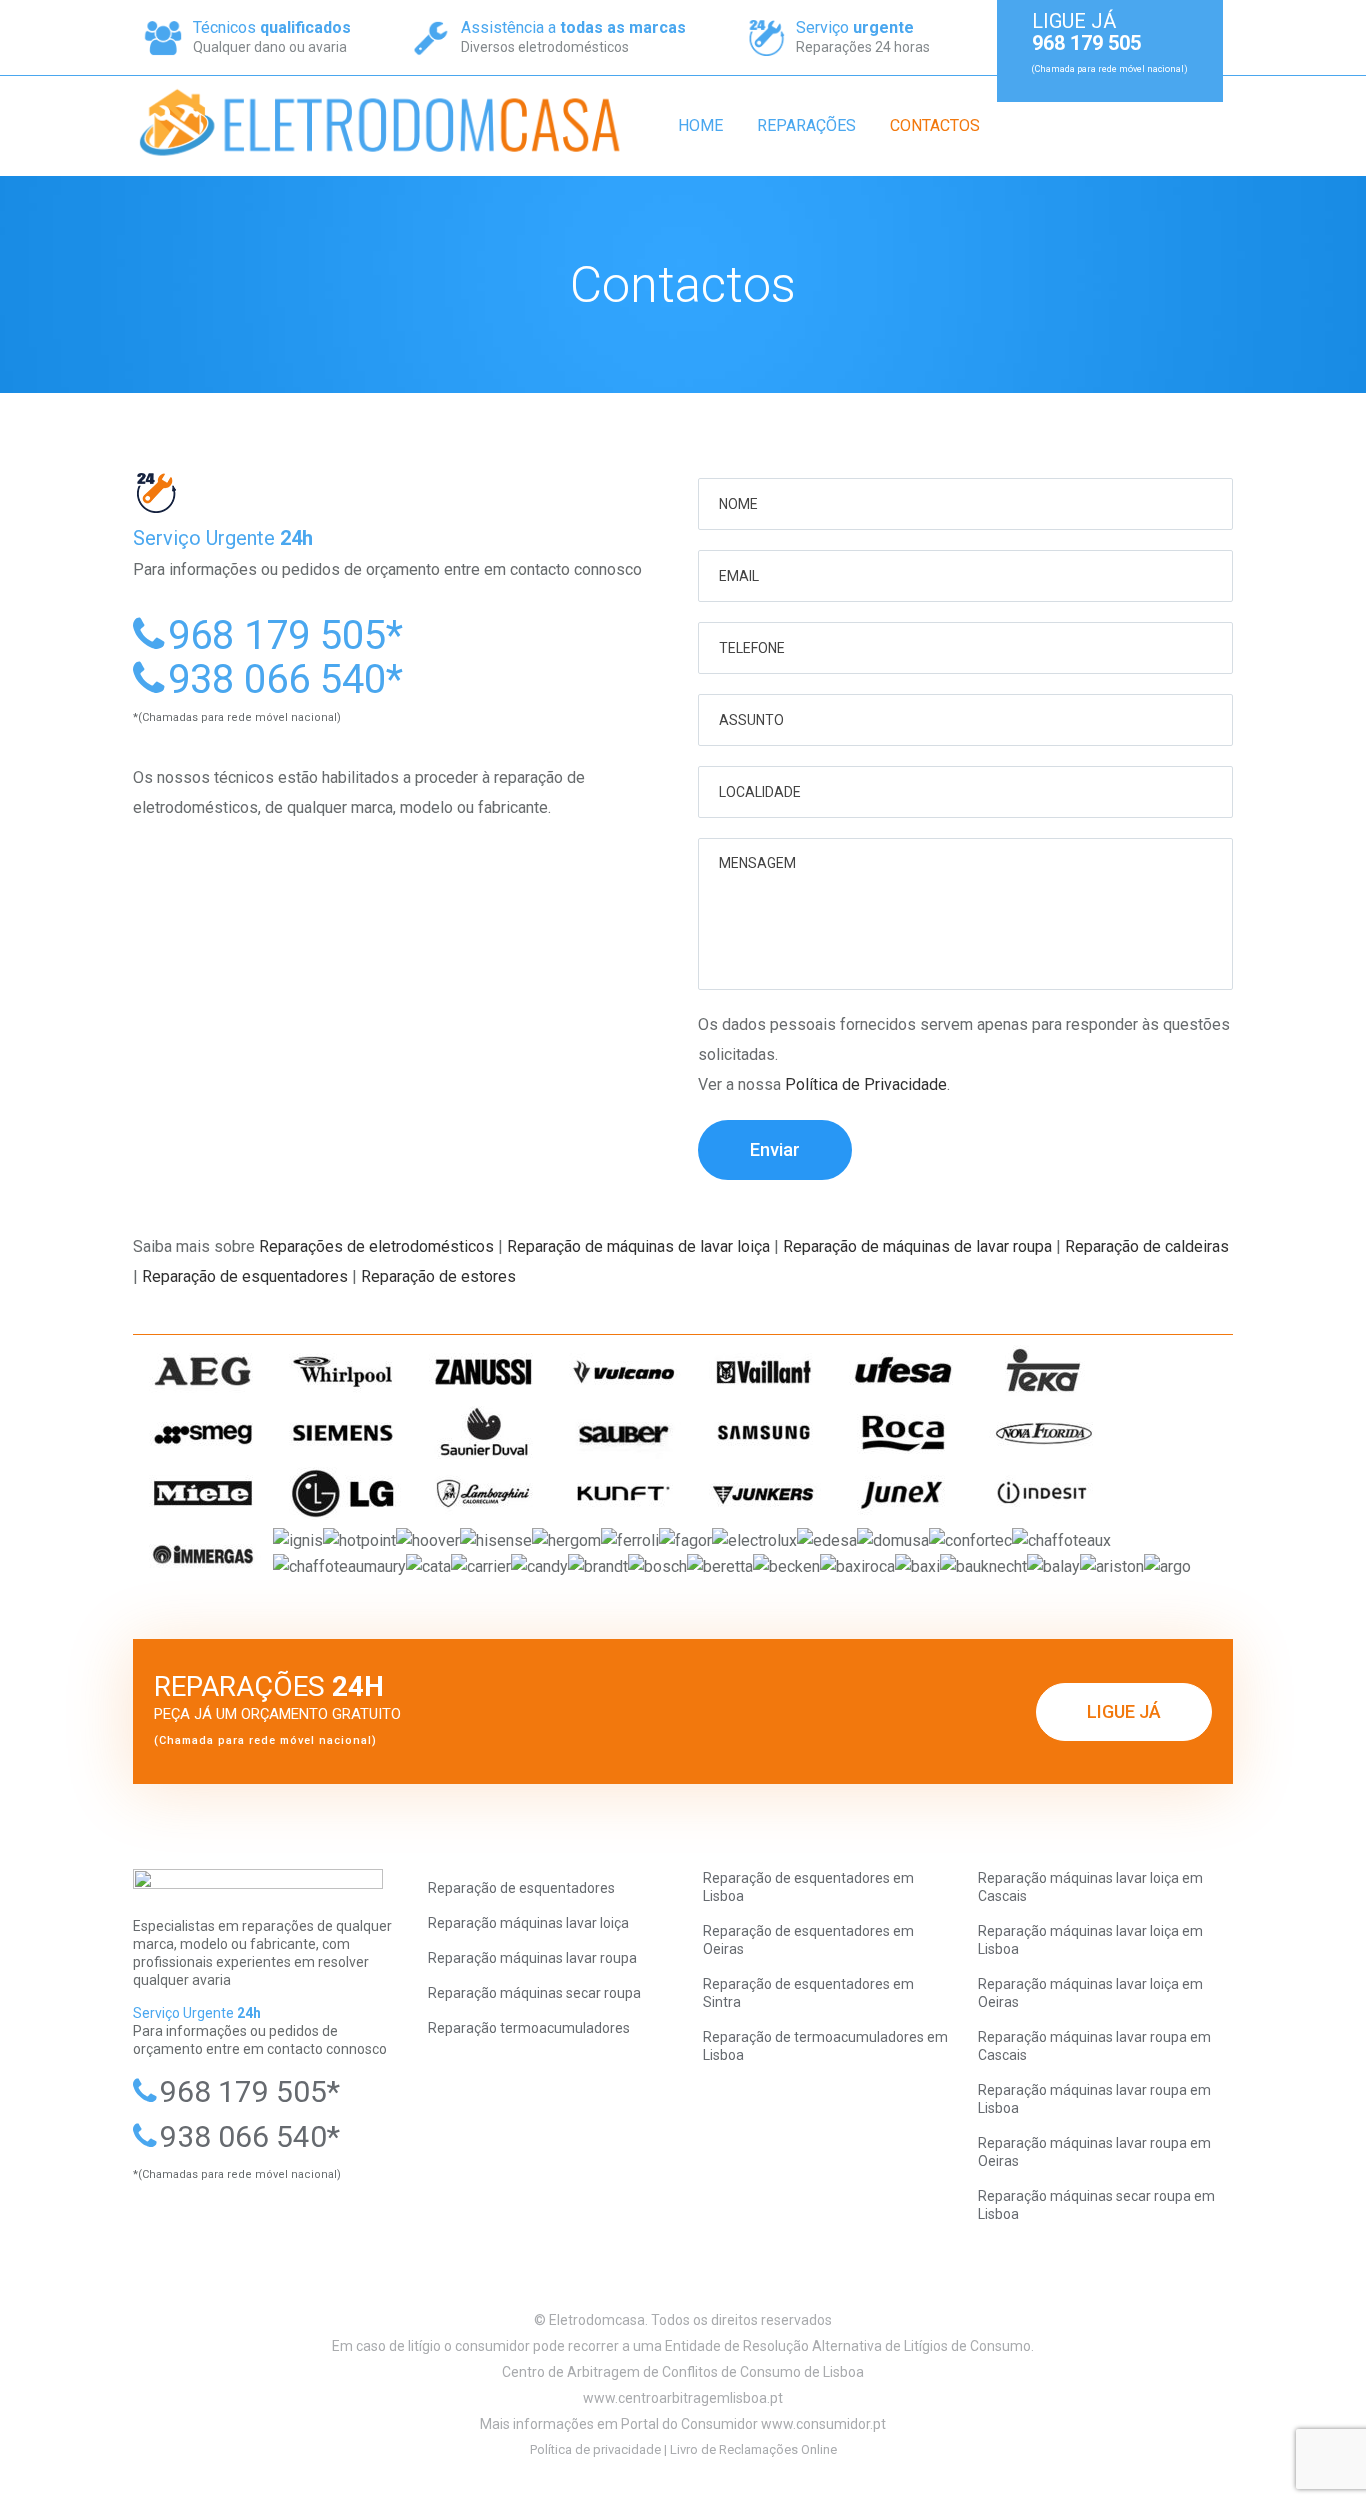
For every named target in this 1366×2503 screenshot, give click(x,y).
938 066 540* (285, 679)
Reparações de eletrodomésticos (376, 1246)
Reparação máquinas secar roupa (534, 1993)
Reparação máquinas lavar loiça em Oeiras (1090, 1993)
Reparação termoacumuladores (529, 2028)
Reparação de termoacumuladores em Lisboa (825, 2046)
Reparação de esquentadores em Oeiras (808, 1940)
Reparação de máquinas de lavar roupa (917, 1246)
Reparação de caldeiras (1147, 1246)
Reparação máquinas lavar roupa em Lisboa (1094, 2099)
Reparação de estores (438, 1276)
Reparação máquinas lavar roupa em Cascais (1094, 2046)
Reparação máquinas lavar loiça (528, 1923)
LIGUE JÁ (1124, 1711)
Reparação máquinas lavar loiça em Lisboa (1090, 1940)
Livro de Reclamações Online (753, 2449)
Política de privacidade (595, 2449)
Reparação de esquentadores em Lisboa (808, 1887)
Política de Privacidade (866, 1084)
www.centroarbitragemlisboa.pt (683, 2398)
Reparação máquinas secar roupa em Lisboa (1096, 2205)
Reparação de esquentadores (245, 1276)
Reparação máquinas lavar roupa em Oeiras (1094, 2152)
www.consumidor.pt (823, 2424)
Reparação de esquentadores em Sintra (808, 1993)
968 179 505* (285, 635)
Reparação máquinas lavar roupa (532, 1958)
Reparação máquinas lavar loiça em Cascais (1090, 1887)
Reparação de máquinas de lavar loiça (638, 1246)
